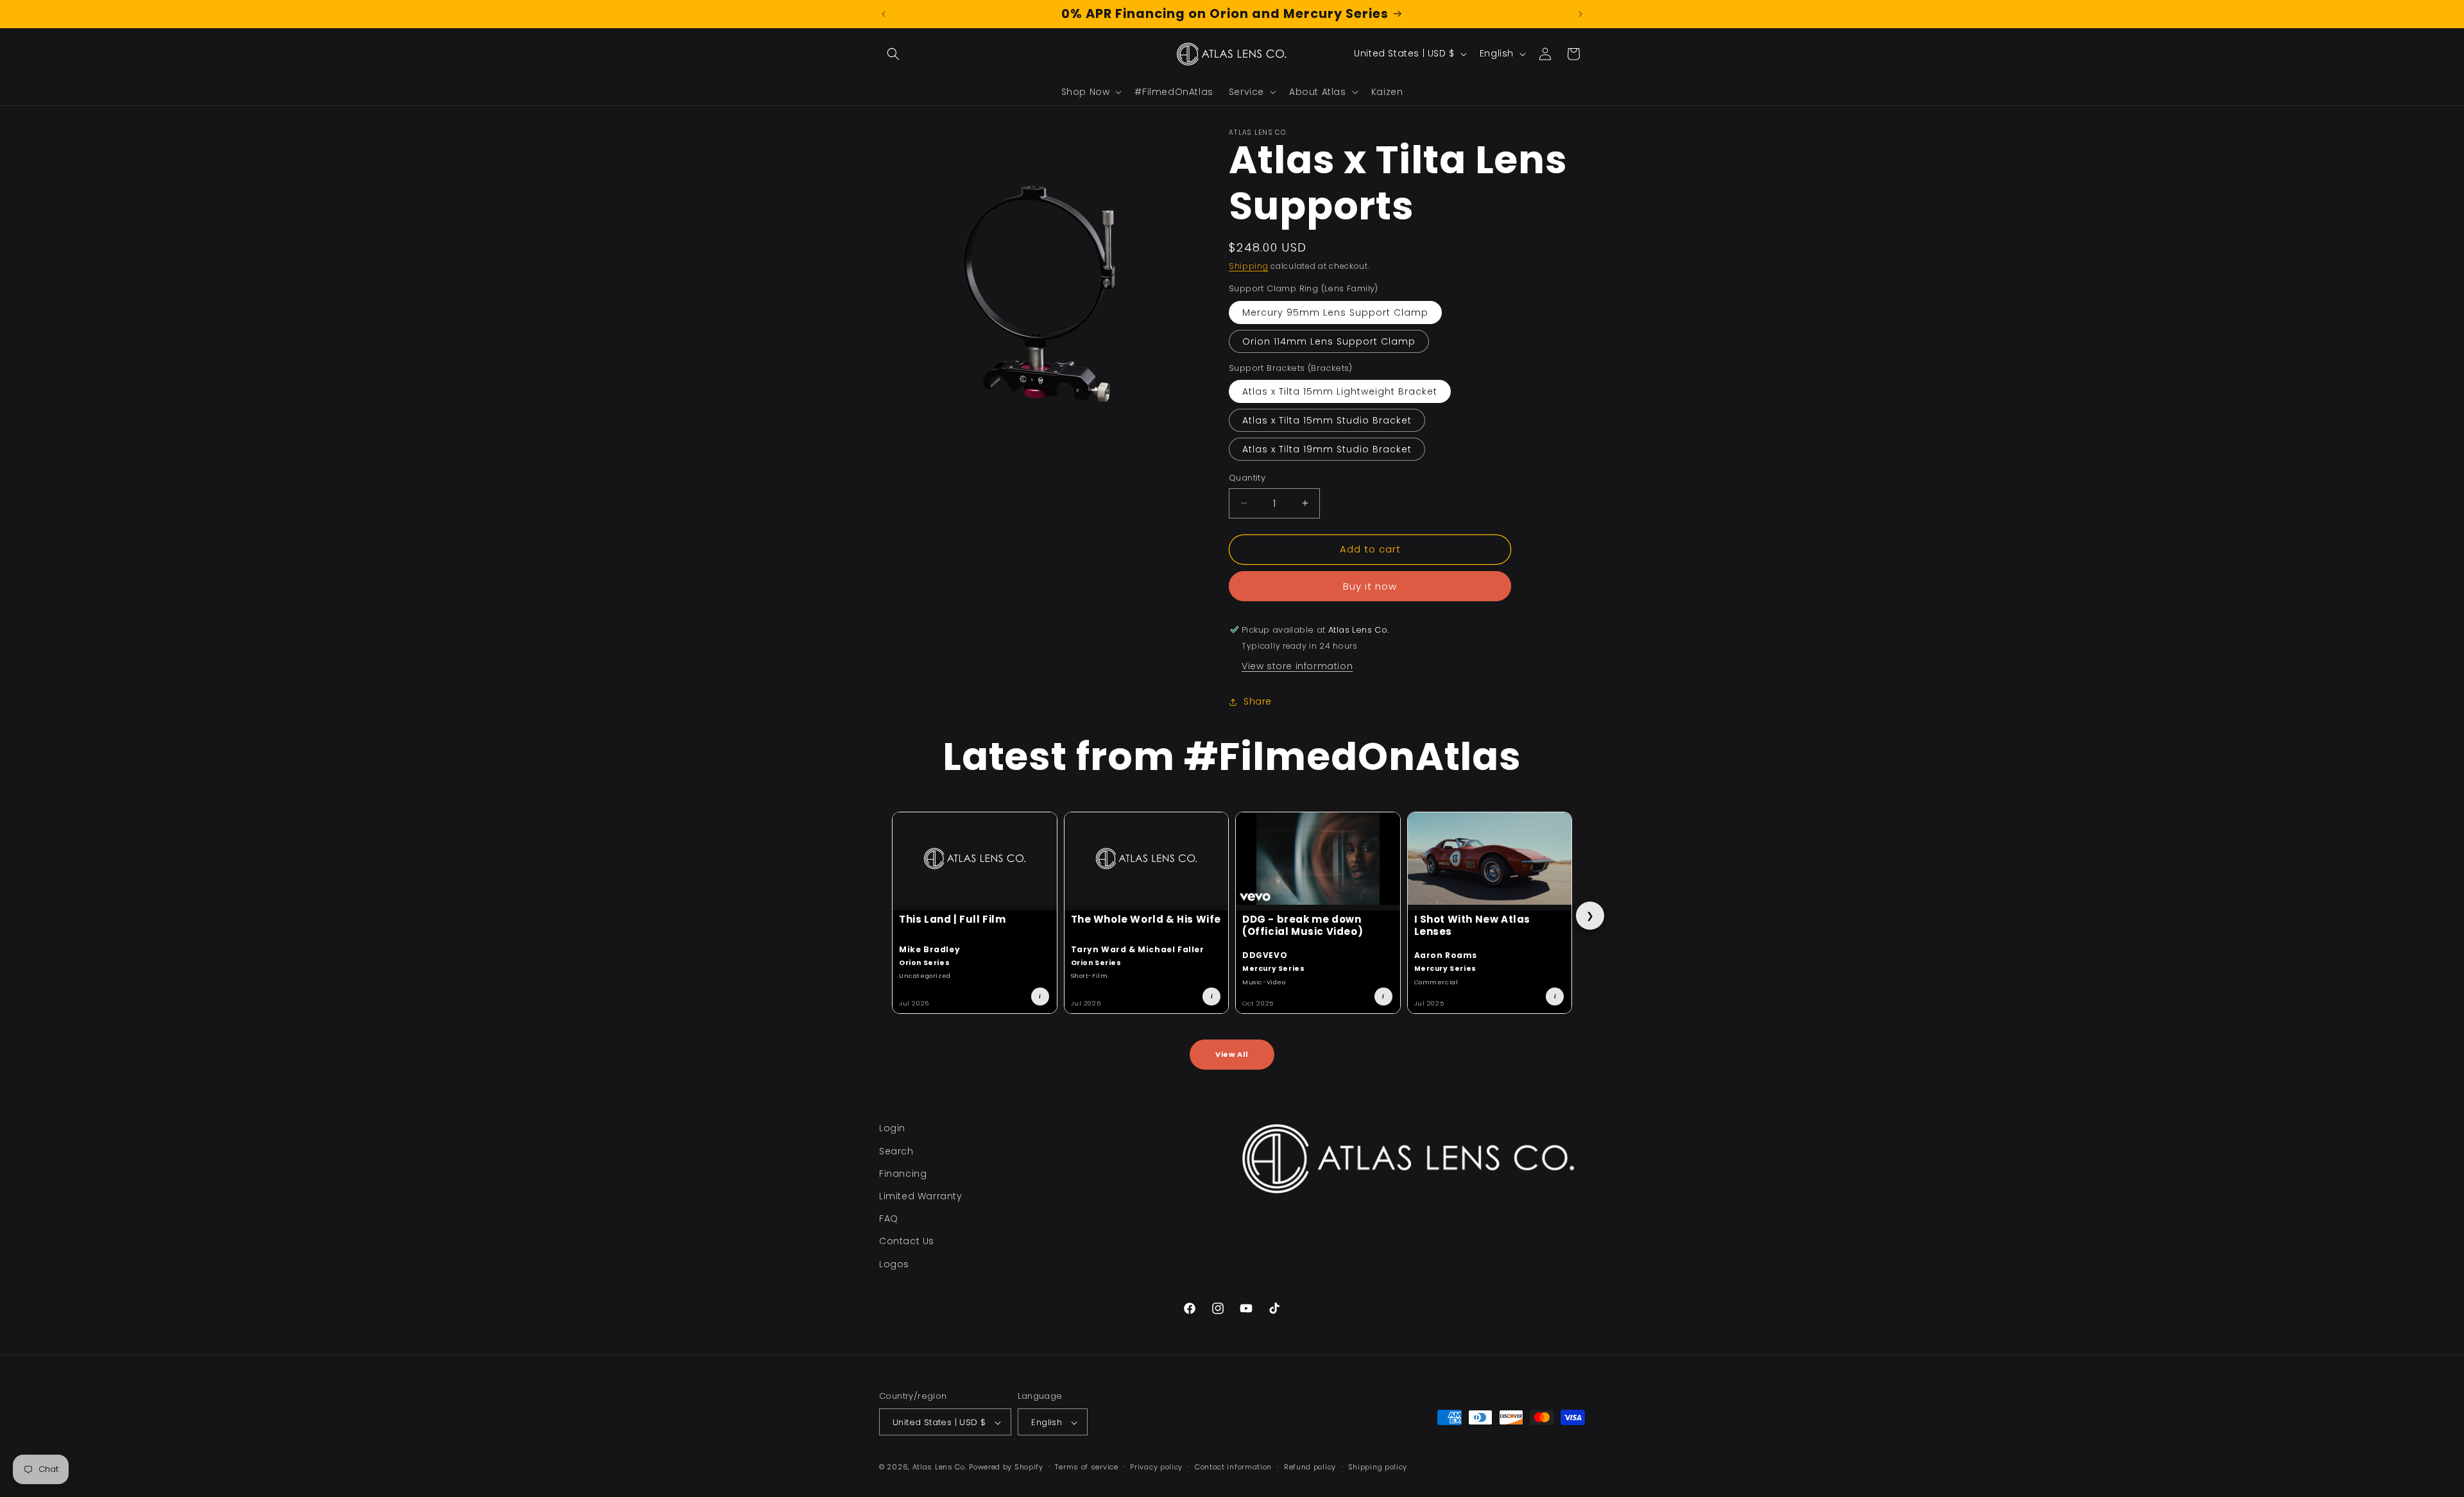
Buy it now (1370, 586)
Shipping (1249, 266)
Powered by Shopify (1006, 1467)
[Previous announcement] (884, 14)
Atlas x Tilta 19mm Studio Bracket (1327, 449)
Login (892, 1128)
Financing (903, 1173)
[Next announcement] (1580, 14)
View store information (1297, 666)
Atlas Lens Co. (940, 1467)
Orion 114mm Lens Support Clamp (1329, 341)
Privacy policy (1156, 1467)
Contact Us (907, 1241)
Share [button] (1258, 701)
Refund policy (1310, 1467)
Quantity (1247, 478)
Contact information (1233, 1467)
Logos (894, 1263)
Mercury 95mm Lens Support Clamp (1335, 312)
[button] (893, 54)
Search (896, 1151)
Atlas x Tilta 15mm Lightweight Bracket (1340, 391)
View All (1232, 1054)
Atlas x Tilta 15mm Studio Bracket (1327, 420)
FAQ (889, 1219)
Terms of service (1086, 1467)
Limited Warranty (921, 1195)
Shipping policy (1378, 1467)
